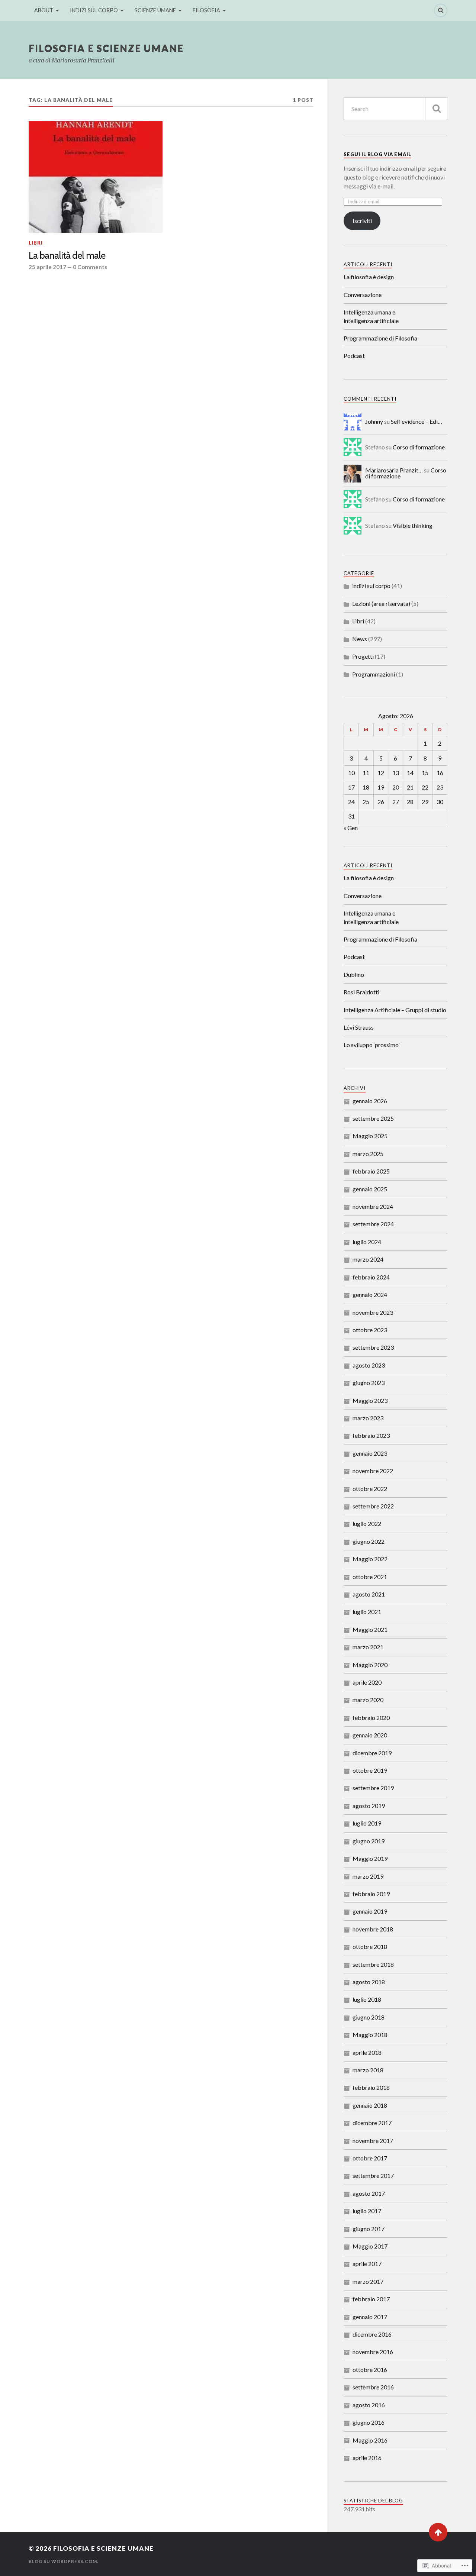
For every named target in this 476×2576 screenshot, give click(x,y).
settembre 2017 (373, 2175)
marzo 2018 (368, 2070)
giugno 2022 (369, 1541)
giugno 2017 (369, 2229)
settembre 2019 (373, 1788)
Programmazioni (374, 674)
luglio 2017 (367, 2211)
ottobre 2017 (370, 2158)
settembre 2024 (373, 1224)
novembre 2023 (373, 1312)
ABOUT (44, 10)
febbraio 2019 (371, 1894)
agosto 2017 (369, 2193)
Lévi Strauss (359, 1027)
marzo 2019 (368, 1876)
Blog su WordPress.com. (64, 2561)
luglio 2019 (367, 1823)
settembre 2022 (373, 1506)
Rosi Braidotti (361, 992)
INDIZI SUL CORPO (94, 10)
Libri (36, 243)
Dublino (354, 974)
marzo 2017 (368, 2281)
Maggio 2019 (370, 1858)
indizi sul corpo (371, 586)
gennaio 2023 (370, 1453)
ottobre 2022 (370, 1489)
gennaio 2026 (370, 1101)
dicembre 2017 (372, 2123)
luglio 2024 (367, 1242)
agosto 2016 (369, 2405)
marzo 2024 (368, 1259)
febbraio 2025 (371, 1171)
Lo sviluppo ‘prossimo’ (372, 1045)
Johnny (374, 421)
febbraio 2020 (371, 1718)
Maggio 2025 (370, 1136)
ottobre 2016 (370, 2370)
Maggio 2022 (370, 1559)
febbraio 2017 (371, 2299)
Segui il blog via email (377, 154)
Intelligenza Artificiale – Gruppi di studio (395, 1010)
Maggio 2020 (370, 1665)
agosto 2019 (369, 1806)
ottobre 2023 (370, 1330)
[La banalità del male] (96, 177)
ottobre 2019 (370, 1770)
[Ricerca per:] (395, 109)
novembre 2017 (373, 2141)
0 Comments (90, 267)
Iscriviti (362, 221)
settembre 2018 (373, 1964)
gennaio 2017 (370, 2317)
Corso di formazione (419, 447)
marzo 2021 (368, 1647)
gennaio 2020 (370, 1735)
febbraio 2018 (371, 2087)
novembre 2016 (373, 2352)
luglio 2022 (367, 1523)
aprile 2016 (367, 2458)
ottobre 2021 (370, 1577)
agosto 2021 (369, 1594)
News (360, 639)
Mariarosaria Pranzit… (394, 470)
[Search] (441, 10)
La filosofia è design (369, 277)
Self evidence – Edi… (416, 421)
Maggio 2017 (370, 2246)
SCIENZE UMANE (155, 10)
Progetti (363, 656)
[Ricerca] (436, 109)
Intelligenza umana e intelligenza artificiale (371, 316)
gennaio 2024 (370, 1295)
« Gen (351, 828)
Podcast (354, 356)
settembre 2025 (373, 1118)
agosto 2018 (369, 1982)
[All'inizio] (438, 2532)
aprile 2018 (367, 2052)
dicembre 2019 (372, 1753)
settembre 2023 (373, 1347)
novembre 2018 (373, 1929)
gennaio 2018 (370, 2105)
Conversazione (363, 295)
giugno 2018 (369, 2017)
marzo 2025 (368, 1154)
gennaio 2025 (370, 1189)
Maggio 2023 (370, 1400)
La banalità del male (67, 255)
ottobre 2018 (370, 1946)
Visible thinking (413, 525)
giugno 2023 (369, 1383)
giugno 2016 (369, 2422)
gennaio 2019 (370, 1911)
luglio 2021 (367, 1612)
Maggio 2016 (370, 2440)
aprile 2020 (367, 1682)
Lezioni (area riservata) (381, 603)
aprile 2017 (367, 2264)
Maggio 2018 (370, 2035)
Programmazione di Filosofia (380, 338)
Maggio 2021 (370, 1629)
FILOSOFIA (206, 10)
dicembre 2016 (372, 2334)
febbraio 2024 (371, 1277)
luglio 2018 (367, 1999)
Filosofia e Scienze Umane (106, 48)
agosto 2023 (369, 1365)
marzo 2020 (368, 1700)
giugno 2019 (369, 1841)
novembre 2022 (373, 1471)
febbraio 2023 (371, 1435)
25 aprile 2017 (47, 267)
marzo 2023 (368, 1418)
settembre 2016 (373, 2387)
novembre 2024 (373, 1206)
